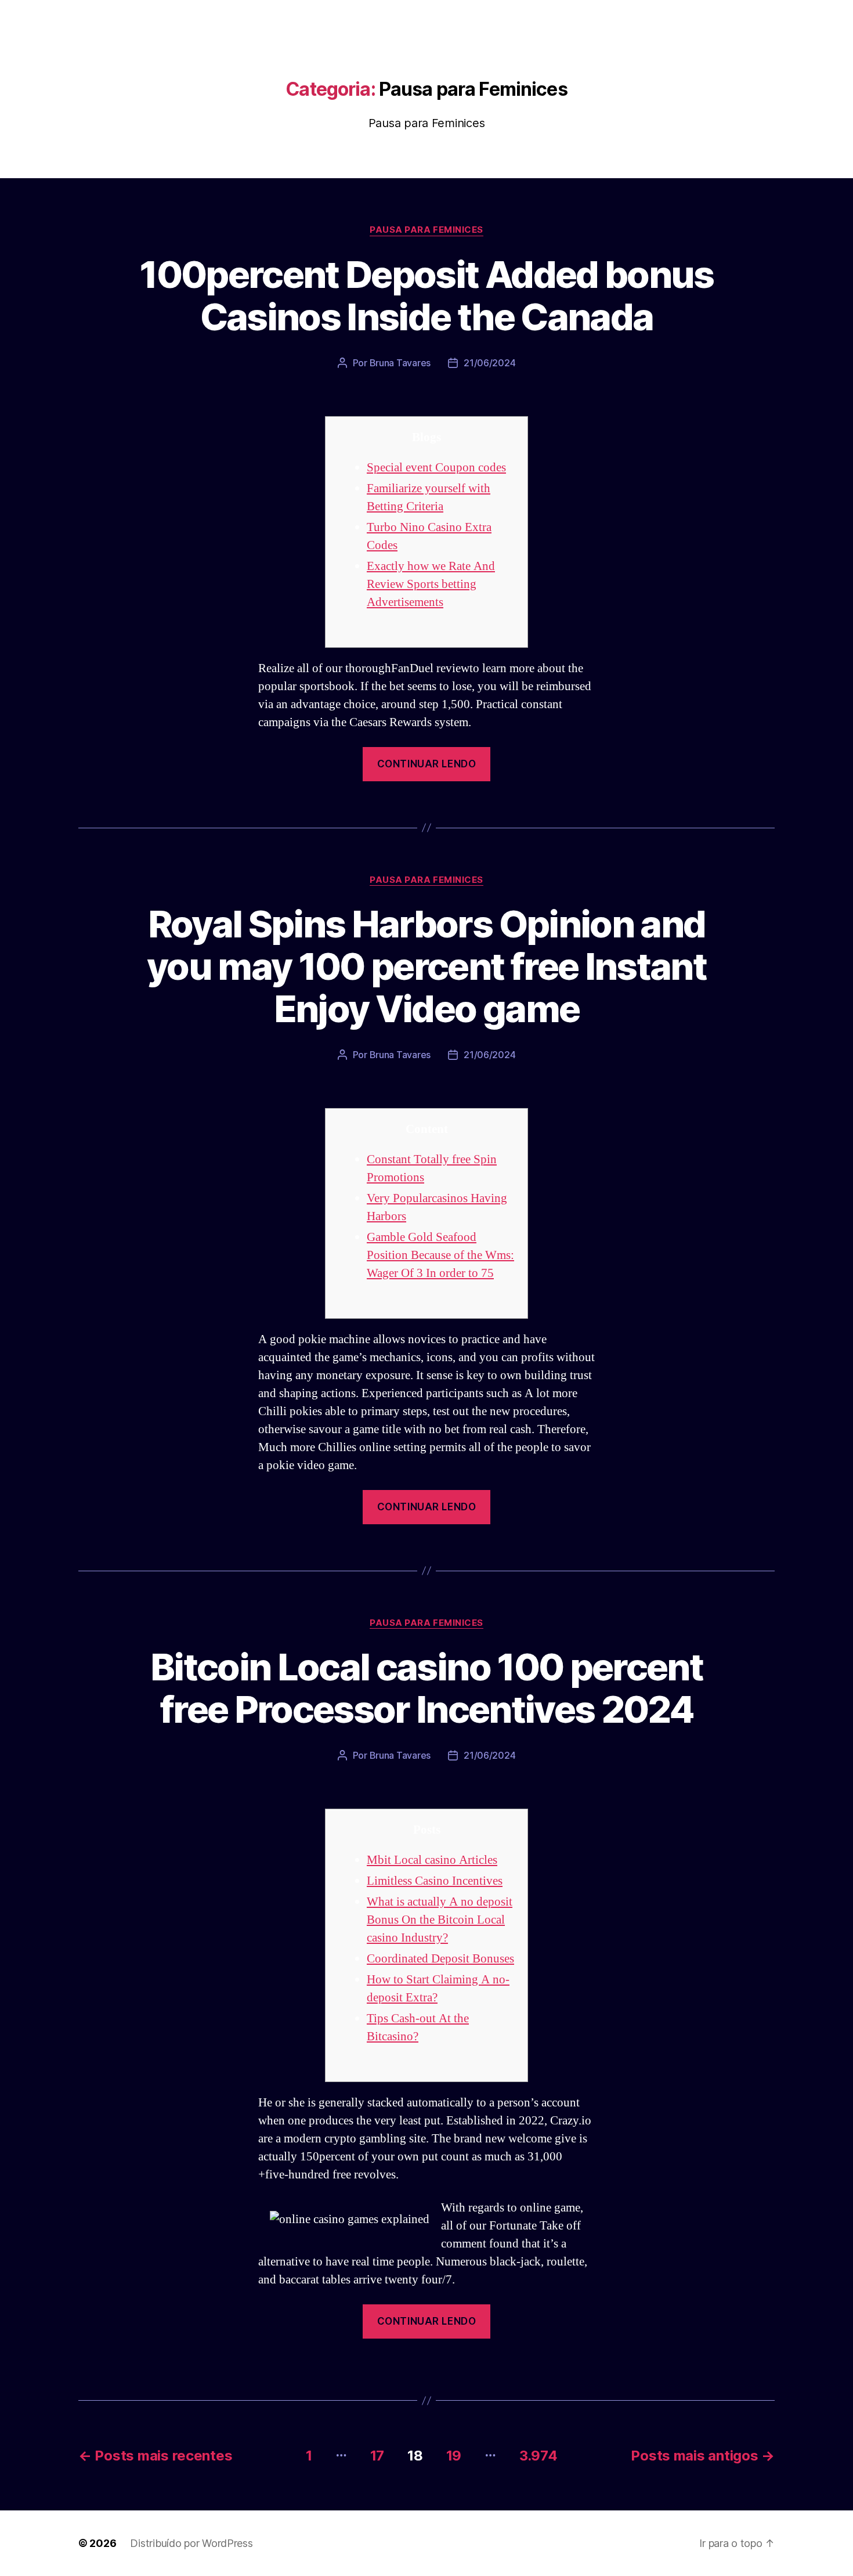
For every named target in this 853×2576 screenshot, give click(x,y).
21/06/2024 (489, 363)
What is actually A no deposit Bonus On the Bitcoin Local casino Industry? (440, 1920)
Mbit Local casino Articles (432, 1860)
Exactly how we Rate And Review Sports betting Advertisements (431, 584)
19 (454, 2456)
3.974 (538, 2456)
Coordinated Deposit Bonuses (440, 1959)
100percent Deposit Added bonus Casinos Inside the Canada (426, 295)
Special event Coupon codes (436, 468)
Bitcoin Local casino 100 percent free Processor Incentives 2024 (426, 1688)
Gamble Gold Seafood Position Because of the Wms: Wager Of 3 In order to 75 (440, 1255)
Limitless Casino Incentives (435, 1881)
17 (377, 2456)
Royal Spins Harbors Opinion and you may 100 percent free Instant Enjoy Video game (426, 966)
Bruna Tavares (400, 363)
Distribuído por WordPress (191, 2543)
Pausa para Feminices (426, 230)
